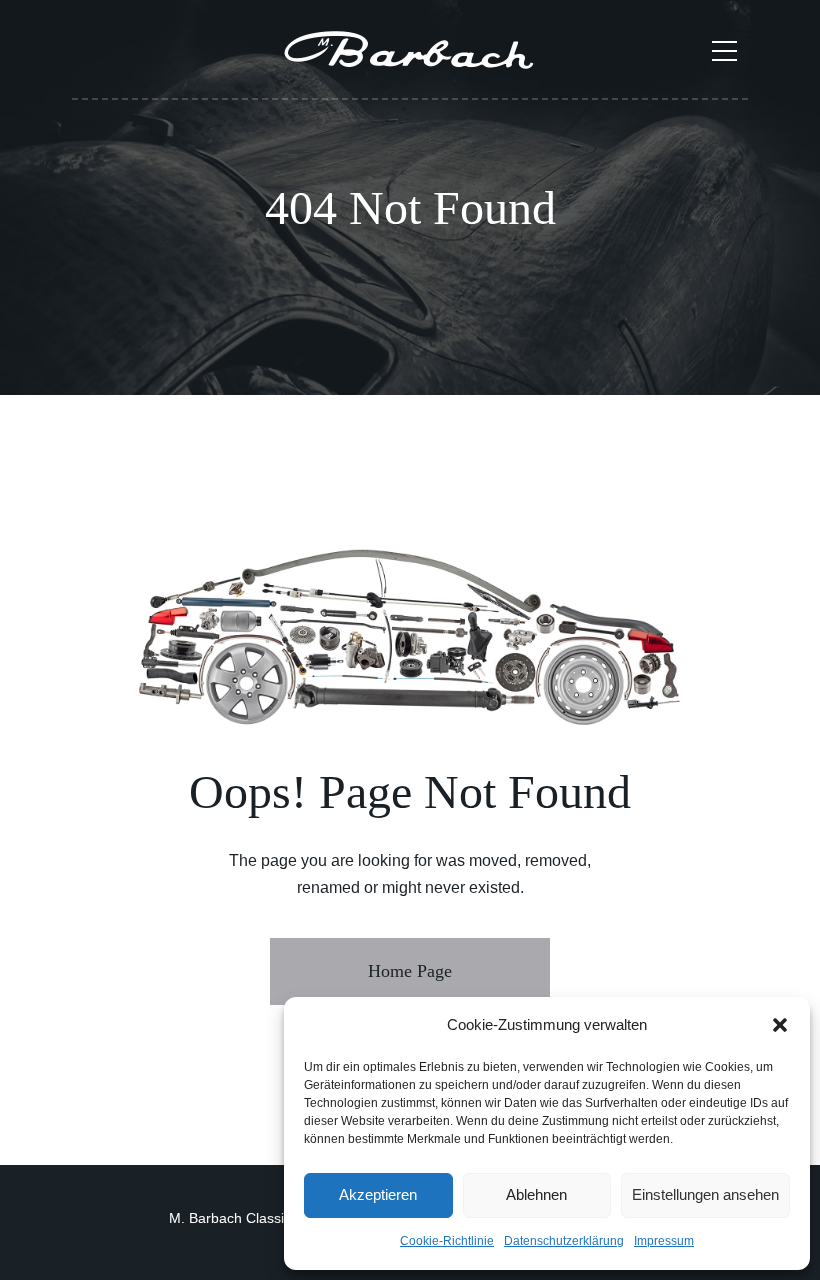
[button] (780, 1025)
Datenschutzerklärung (564, 1241)
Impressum (664, 1241)
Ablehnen (536, 1194)
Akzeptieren (378, 1194)
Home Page (410, 971)
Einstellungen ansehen (705, 1194)
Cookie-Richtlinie (447, 1241)
